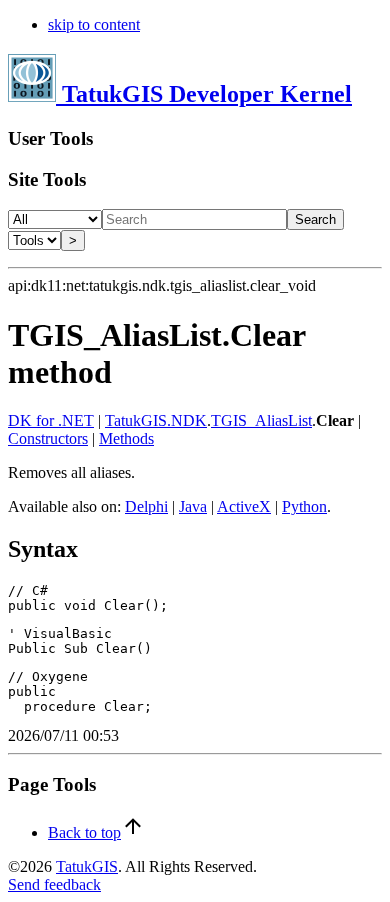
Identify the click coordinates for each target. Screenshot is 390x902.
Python (304, 506)
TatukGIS (87, 866)
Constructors (48, 438)
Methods (126, 438)
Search (315, 219)
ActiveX (244, 506)
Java (193, 506)
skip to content (94, 24)
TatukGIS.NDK (156, 420)
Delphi (146, 506)
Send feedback (54, 884)
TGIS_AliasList (261, 420)
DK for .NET (51, 420)
